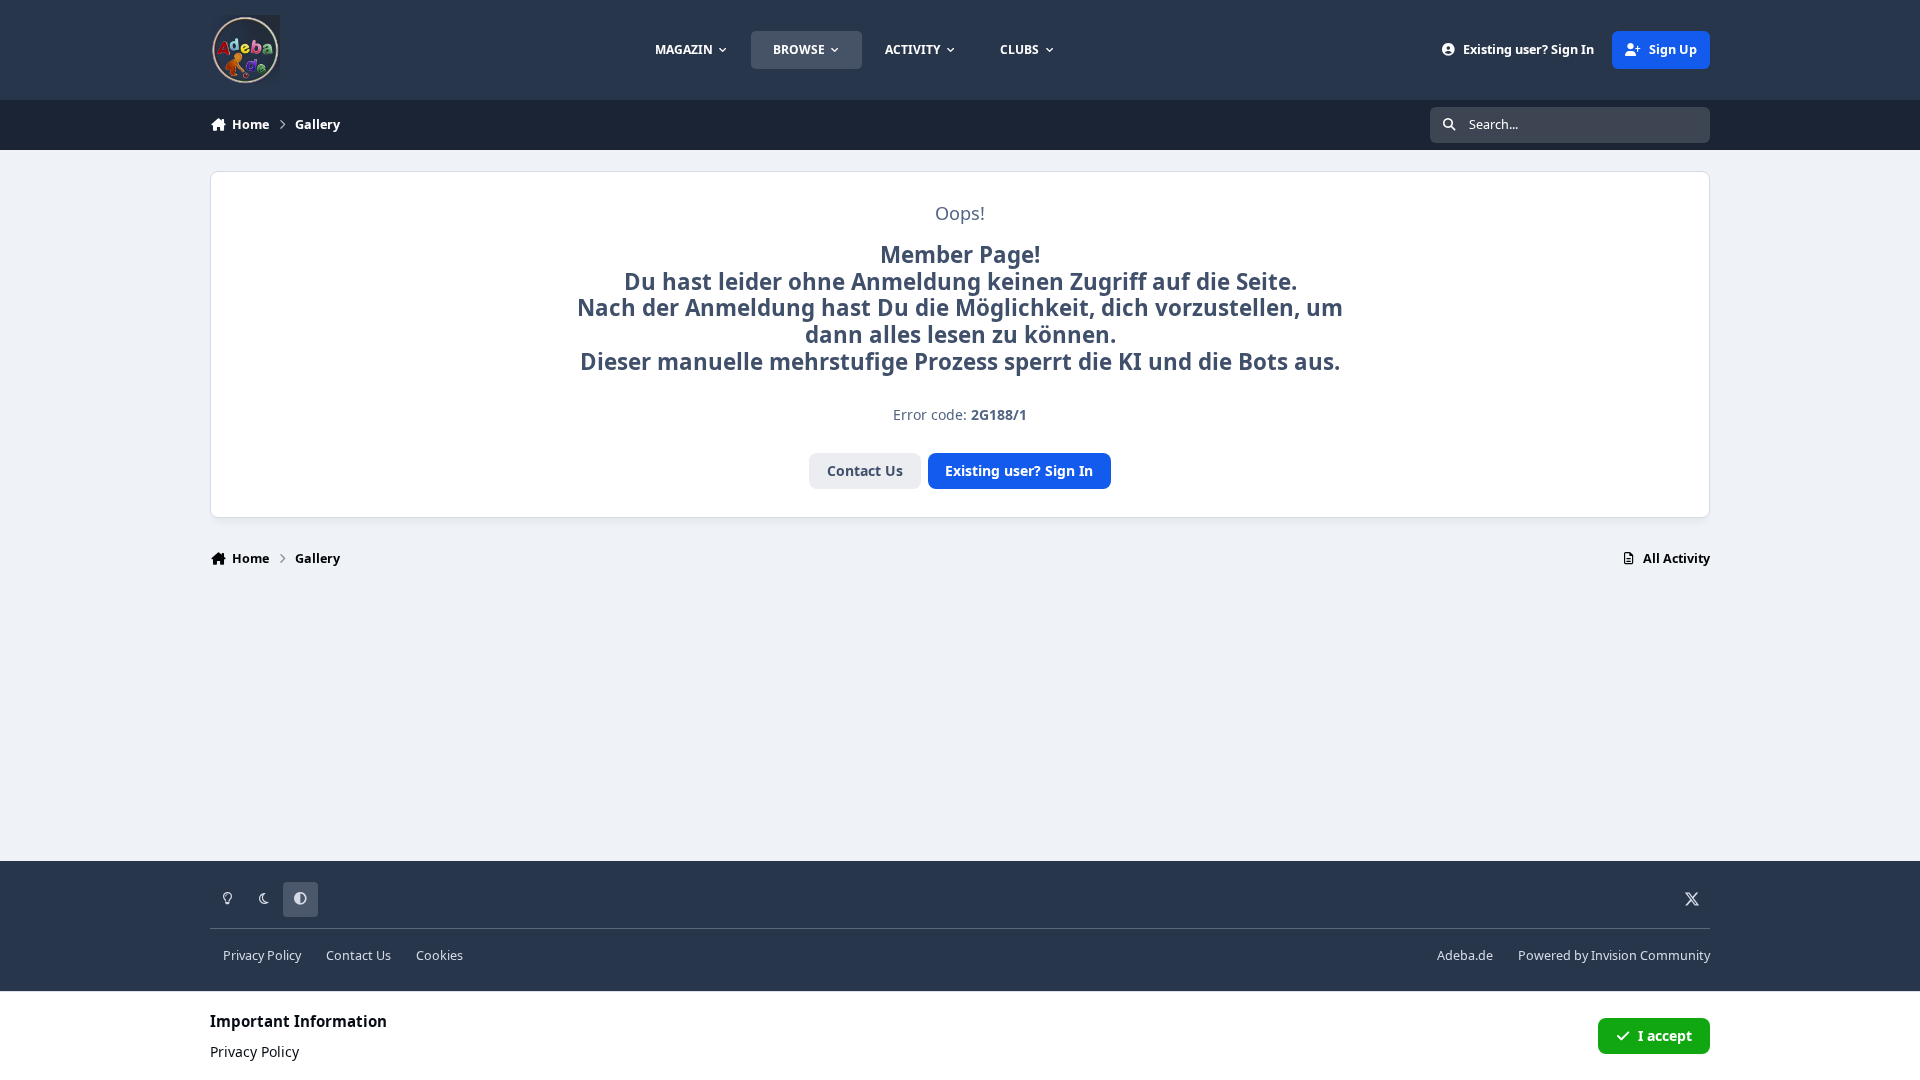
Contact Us (865, 470)
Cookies (439, 955)
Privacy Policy (262, 955)
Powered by (1614, 955)
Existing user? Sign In (1019, 470)
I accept (1665, 1035)
